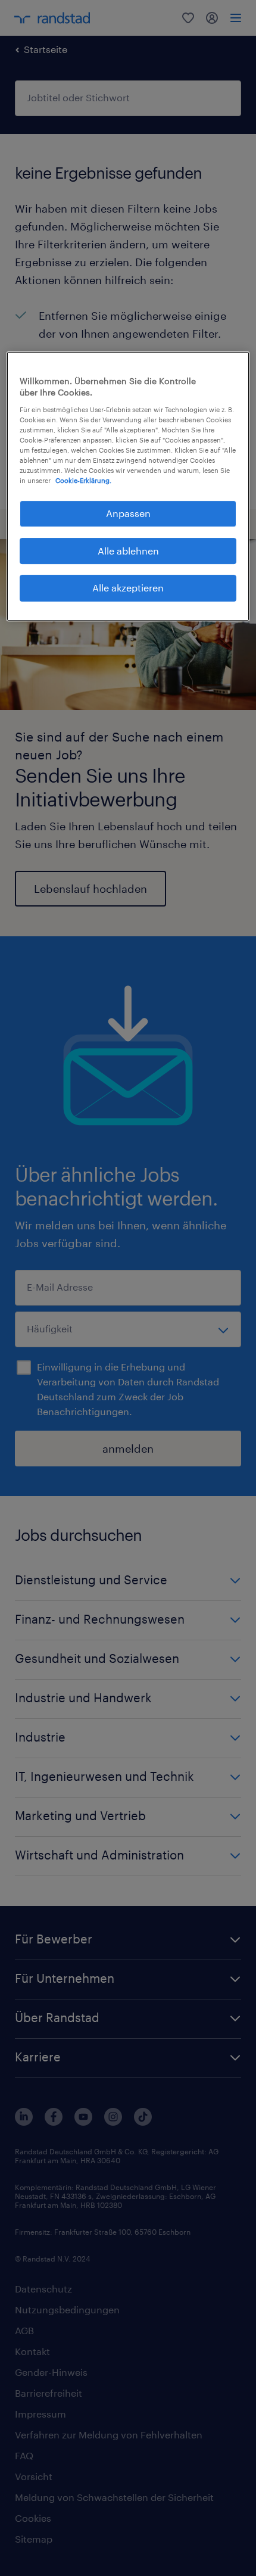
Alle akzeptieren (128, 588)
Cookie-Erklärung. (83, 481)
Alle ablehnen (128, 551)
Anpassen (128, 514)
